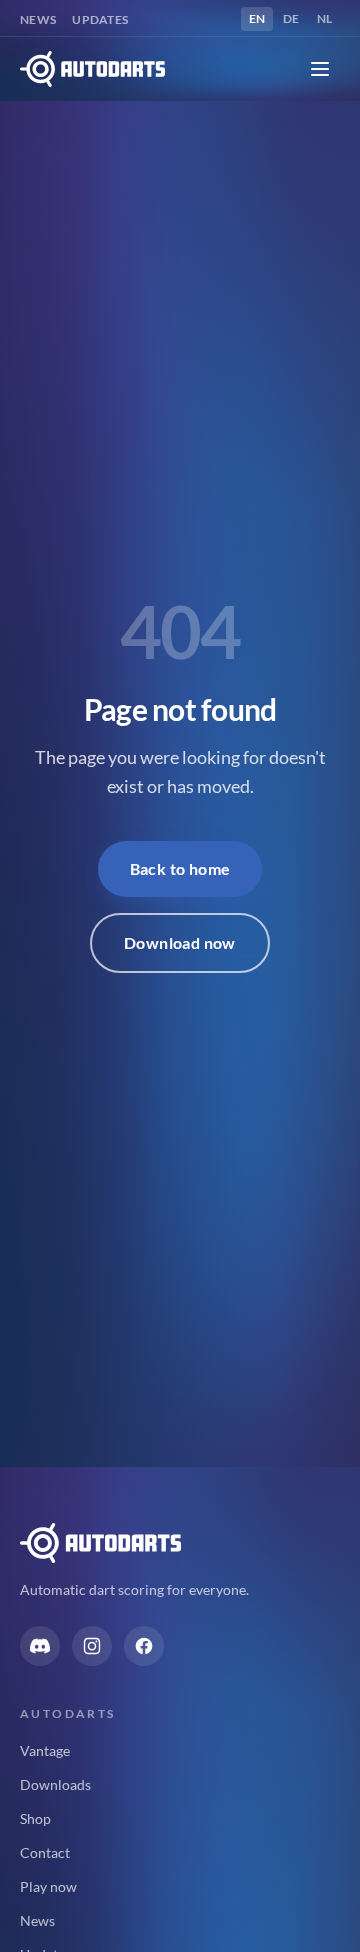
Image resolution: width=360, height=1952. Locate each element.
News (38, 19)
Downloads (55, 1784)
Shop (35, 1818)
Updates (100, 19)
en (261, 18)
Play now (48, 1886)
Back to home (180, 868)
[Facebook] (144, 1646)
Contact (45, 1852)
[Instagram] (92, 1646)
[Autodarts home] (92, 69)
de (295, 18)
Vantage (45, 1750)
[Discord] (40, 1646)
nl (328, 18)
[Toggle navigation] (320, 69)
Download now (180, 942)
